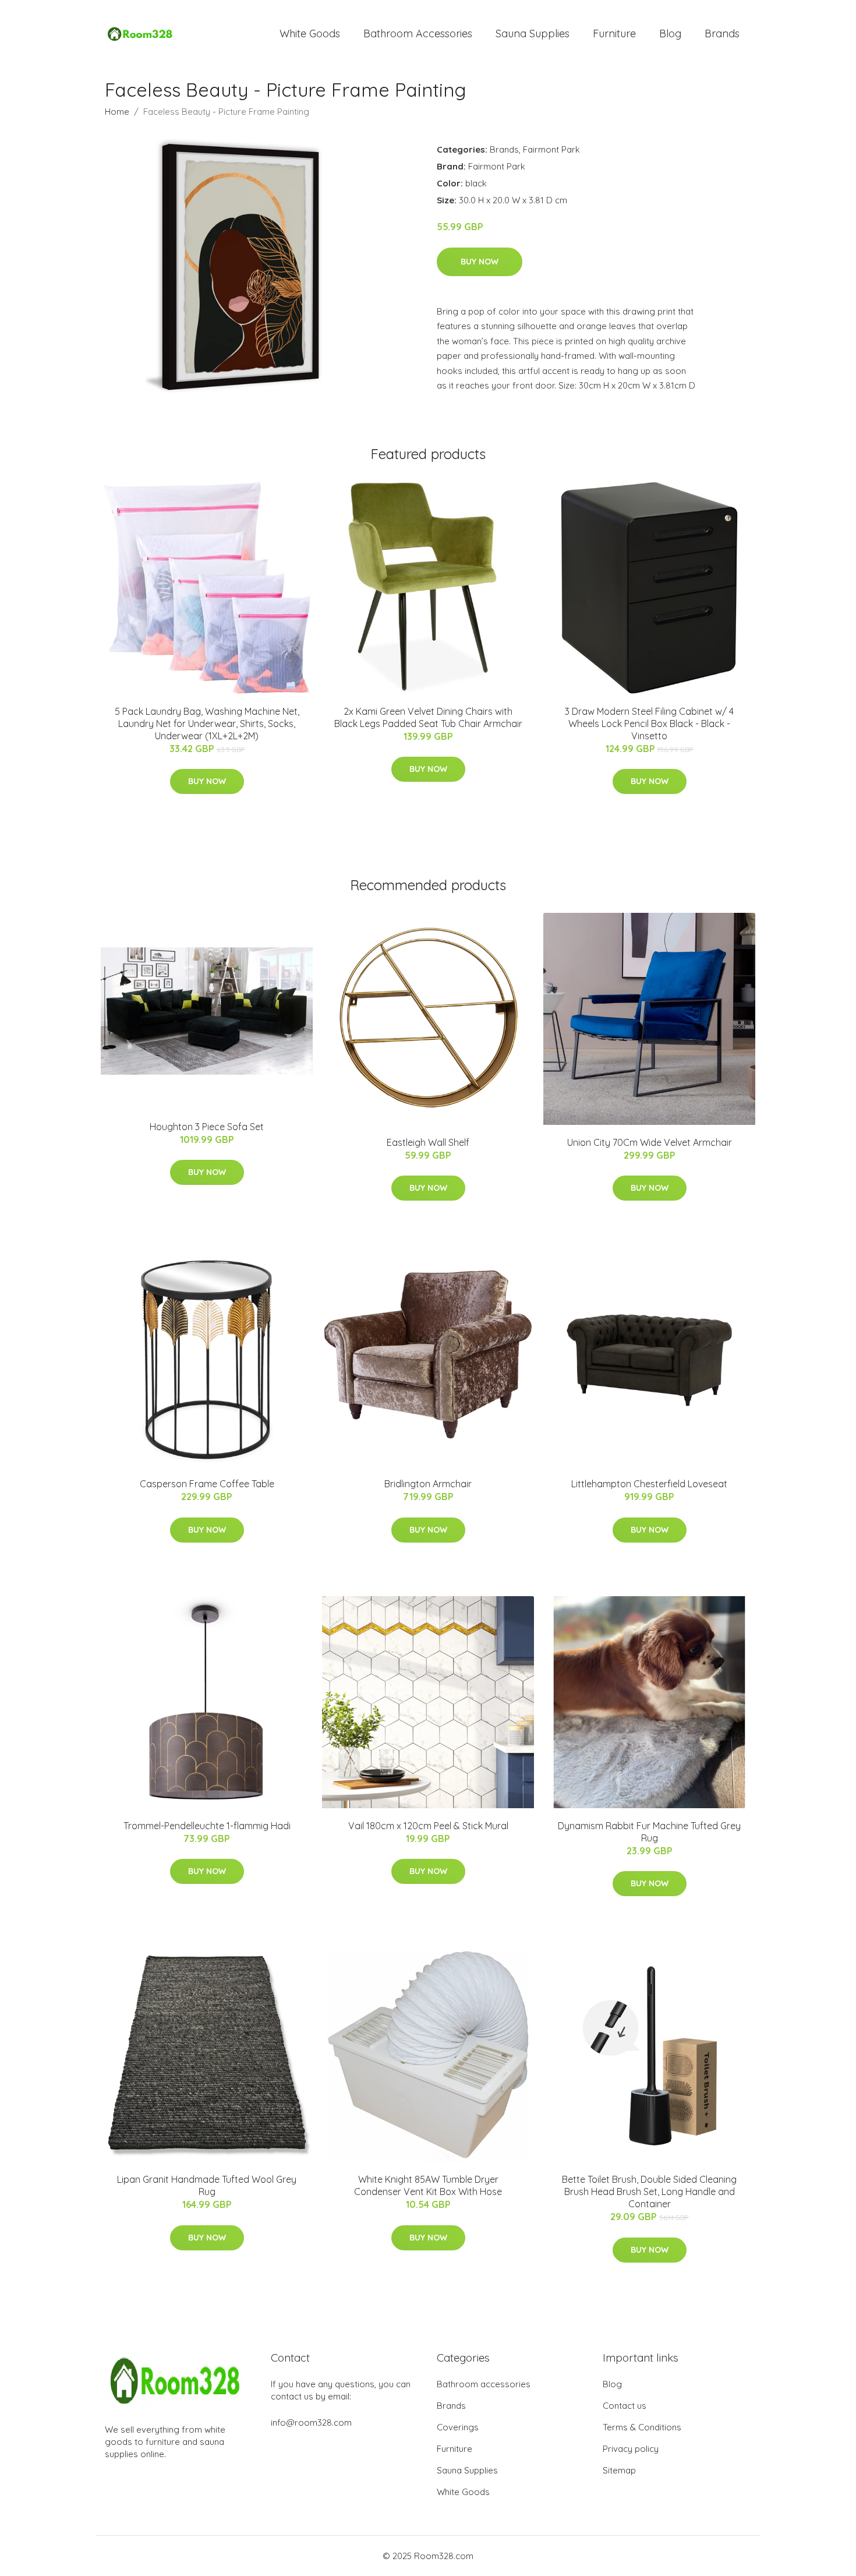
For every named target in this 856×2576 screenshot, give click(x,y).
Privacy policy (631, 2449)
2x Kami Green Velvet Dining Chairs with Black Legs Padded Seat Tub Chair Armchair (428, 717)
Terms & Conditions (642, 2427)
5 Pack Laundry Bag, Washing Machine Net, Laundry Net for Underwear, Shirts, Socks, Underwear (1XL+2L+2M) (207, 724)
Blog (670, 33)
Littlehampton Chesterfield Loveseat (649, 1484)
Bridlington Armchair (428, 1484)
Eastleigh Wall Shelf (428, 1142)
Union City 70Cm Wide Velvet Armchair (650, 1142)
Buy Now (480, 262)
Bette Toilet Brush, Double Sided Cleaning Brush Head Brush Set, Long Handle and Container (649, 2192)
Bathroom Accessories (418, 33)
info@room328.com (311, 2423)
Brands (722, 33)
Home (117, 112)
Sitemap (619, 2470)
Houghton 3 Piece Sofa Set (207, 1127)
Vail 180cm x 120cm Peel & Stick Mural (428, 1826)
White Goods (310, 33)
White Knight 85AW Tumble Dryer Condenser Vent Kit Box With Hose (428, 2185)
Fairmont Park (551, 149)
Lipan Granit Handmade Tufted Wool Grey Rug (207, 2185)
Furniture (614, 33)
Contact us (625, 2406)
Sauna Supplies (533, 33)
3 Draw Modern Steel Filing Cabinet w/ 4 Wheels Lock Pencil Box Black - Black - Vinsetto (649, 724)
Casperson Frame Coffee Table (207, 1484)
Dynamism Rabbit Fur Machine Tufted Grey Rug (649, 1832)
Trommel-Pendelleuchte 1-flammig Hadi (207, 1826)
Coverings (458, 2427)
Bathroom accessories (484, 2384)
